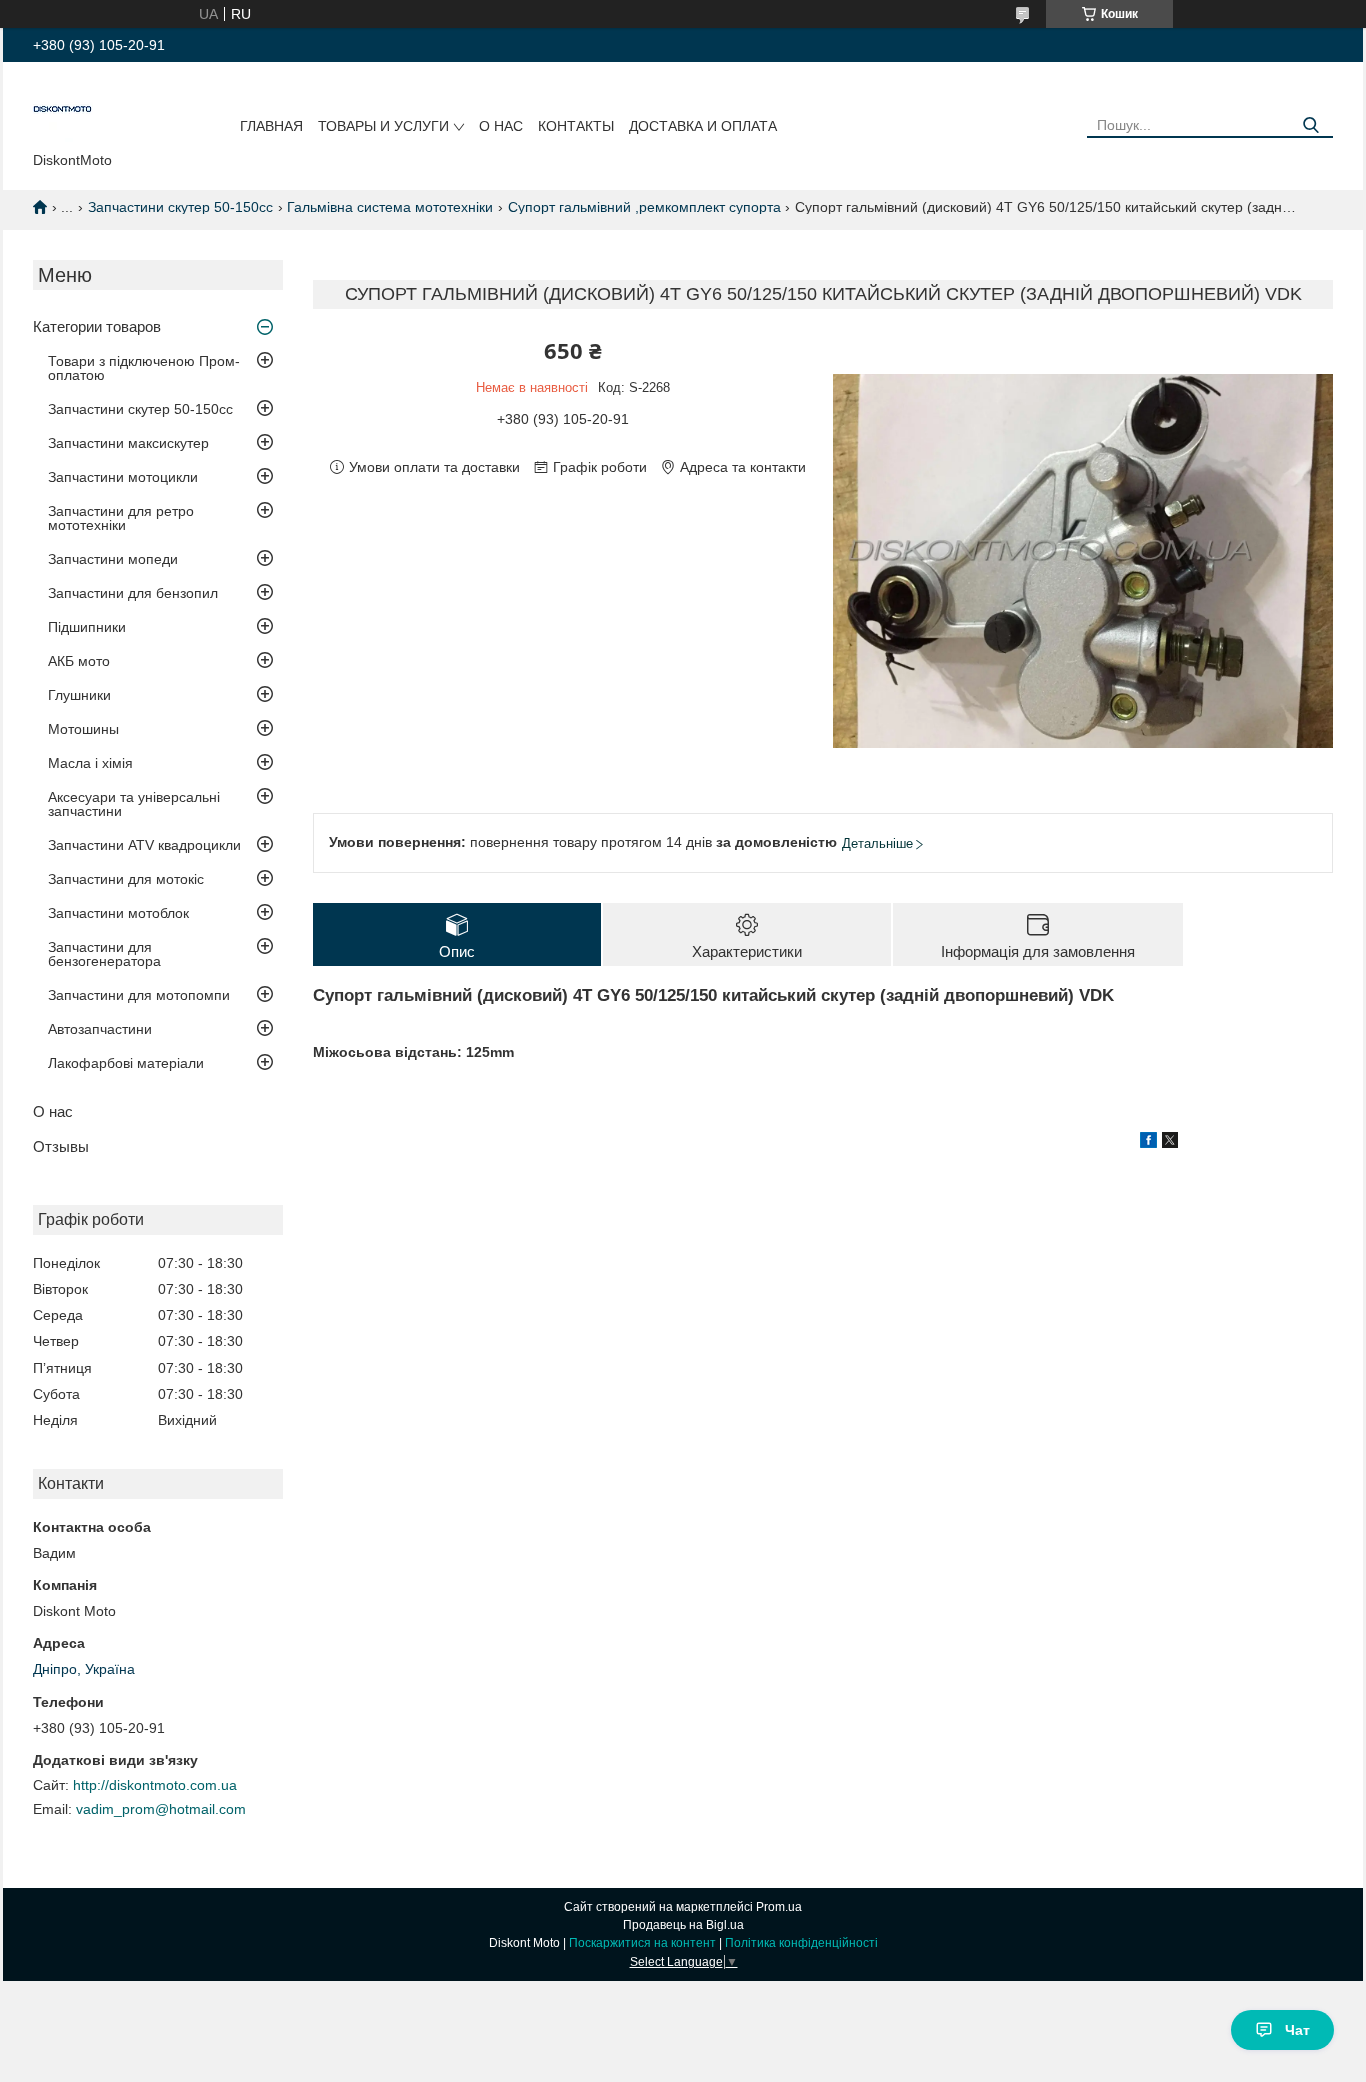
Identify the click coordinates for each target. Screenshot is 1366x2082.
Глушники (79, 695)
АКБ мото (79, 661)
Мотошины (83, 729)
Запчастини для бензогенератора (104, 954)
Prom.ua (779, 1907)
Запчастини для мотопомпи (139, 995)
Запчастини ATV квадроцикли (144, 845)
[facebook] (1148, 1143)
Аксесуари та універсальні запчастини (134, 804)
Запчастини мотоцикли (123, 477)
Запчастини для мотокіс (126, 879)
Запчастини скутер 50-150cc (180, 207)
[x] (1170, 1143)
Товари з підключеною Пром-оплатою (144, 368)
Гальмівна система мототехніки (390, 207)
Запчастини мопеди (113, 559)
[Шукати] (1310, 125)
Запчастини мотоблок (118, 913)
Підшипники (87, 627)
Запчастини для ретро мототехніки (121, 518)
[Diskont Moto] (63, 111)
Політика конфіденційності (801, 1943)
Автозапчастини (100, 1029)
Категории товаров (97, 326)
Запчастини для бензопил (133, 593)
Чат (1297, 2030)
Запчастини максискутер (128, 443)
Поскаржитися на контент (642, 1943)
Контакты (576, 126)
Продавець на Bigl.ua (683, 1925)
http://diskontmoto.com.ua (155, 1785)
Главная (271, 126)
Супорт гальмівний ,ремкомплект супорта (644, 207)
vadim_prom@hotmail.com (161, 1809)
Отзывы (61, 1146)
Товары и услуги (383, 126)
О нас (501, 126)
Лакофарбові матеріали (126, 1063)
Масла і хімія (90, 763)
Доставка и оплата (703, 126)
